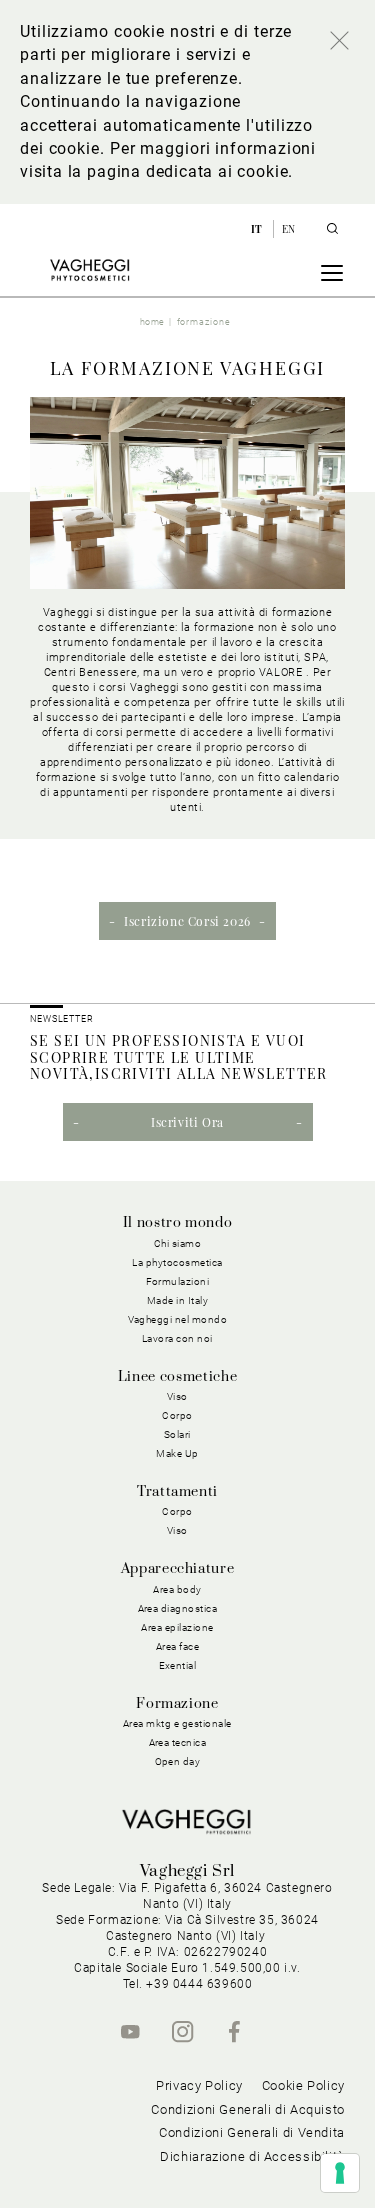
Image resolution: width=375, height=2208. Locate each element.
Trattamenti (177, 1492)
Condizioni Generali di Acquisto (248, 2109)
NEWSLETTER (62, 1019)
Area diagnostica (178, 1608)
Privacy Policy (199, 2085)
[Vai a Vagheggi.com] (89, 270)
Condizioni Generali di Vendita (252, 2132)
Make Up (177, 1453)
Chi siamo (178, 1243)
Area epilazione (177, 1627)
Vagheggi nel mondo (178, 1319)
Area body (177, 1589)
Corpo (177, 1511)
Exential (178, 1665)
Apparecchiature (178, 1569)
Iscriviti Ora (187, 1122)
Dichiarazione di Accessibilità (252, 2156)
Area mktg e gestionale (177, 1723)
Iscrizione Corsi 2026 (187, 921)
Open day (178, 1761)
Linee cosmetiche (177, 1377)
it (258, 229)
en (289, 229)
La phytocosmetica (177, 1262)
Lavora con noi (177, 1338)
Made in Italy (178, 1300)
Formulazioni (178, 1281)
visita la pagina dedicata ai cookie (154, 171)
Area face (178, 1646)
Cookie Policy (303, 2085)
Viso (177, 1530)
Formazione (177, 1704)
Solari (177, 1434)
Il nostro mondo (178, 1223)
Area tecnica (178, 1742)
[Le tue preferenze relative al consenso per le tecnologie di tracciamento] (340, 2173)
